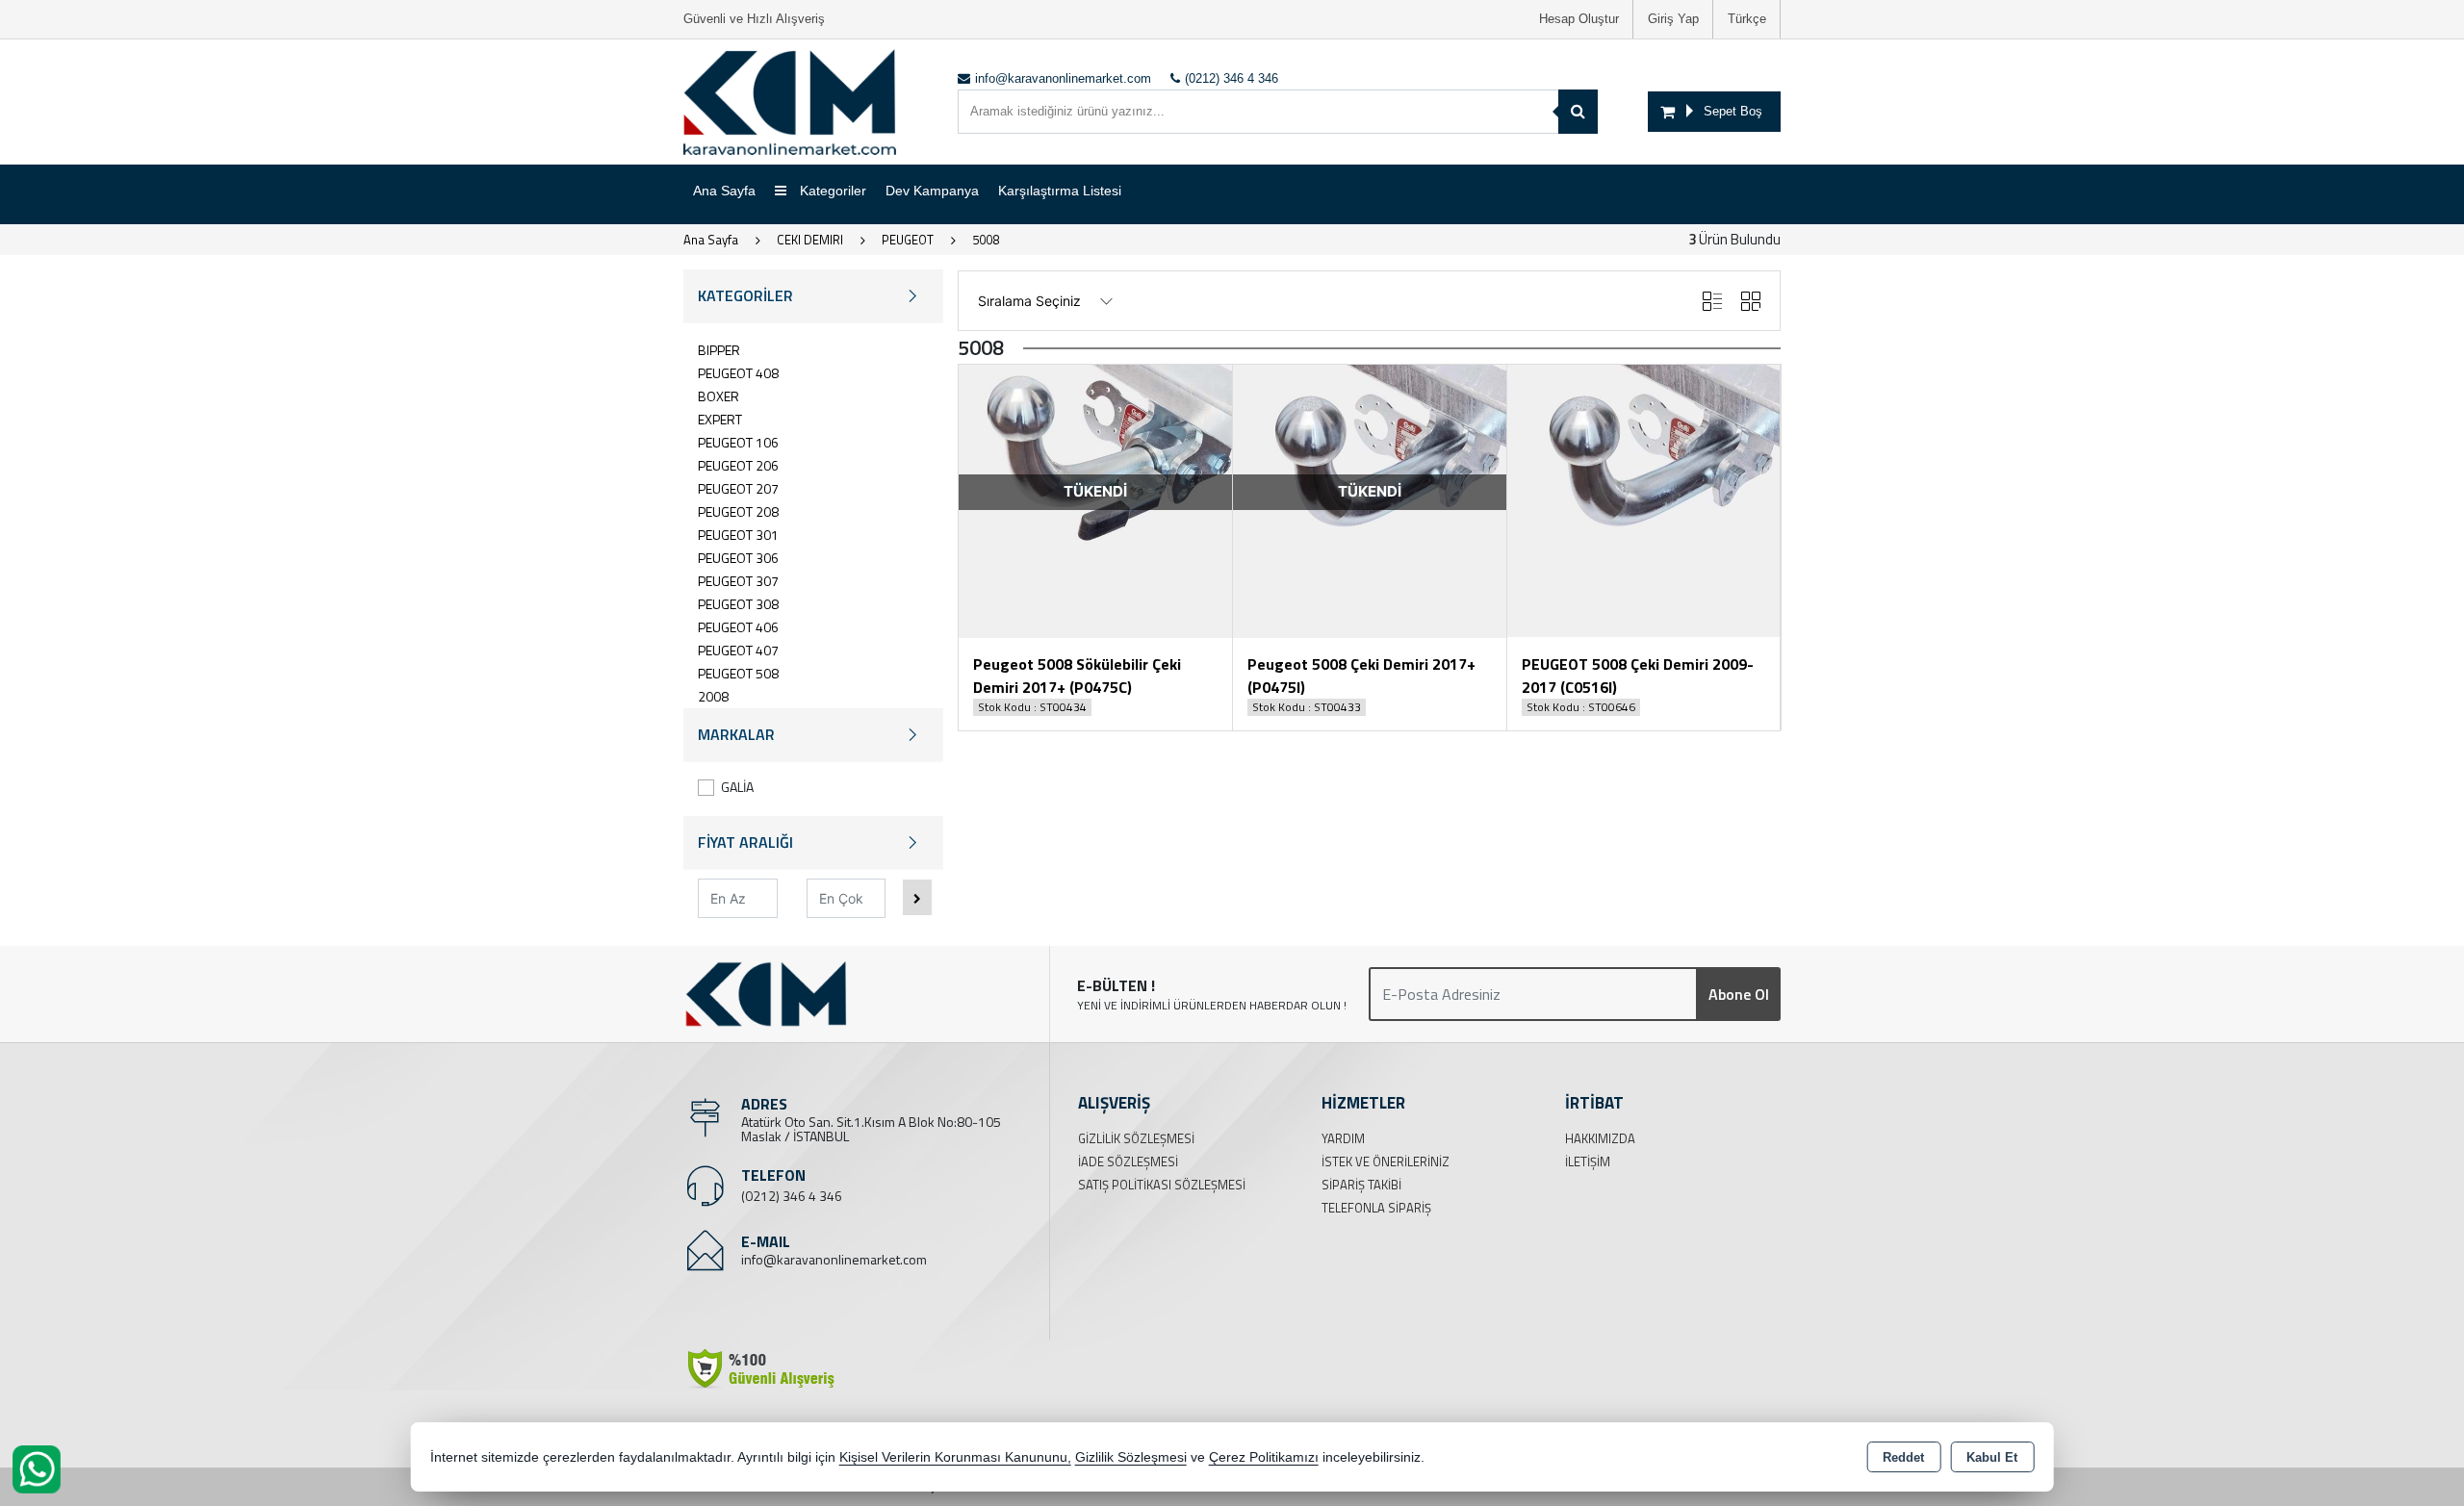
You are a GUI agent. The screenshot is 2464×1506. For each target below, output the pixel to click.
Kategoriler (831, 191)
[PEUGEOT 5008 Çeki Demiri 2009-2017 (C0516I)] (1643, 499)
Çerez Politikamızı (1264, 1457)
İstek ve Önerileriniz (1386, 1161)
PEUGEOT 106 (738, 442)
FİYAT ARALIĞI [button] (745, 842)
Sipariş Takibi (1361, 1185)
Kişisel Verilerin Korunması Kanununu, (955, 1457)
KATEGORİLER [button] (745, 295)
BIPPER (719, 350)
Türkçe (1747, 19)
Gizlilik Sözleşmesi (1136, 1138)
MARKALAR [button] (736, 734)
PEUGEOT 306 (738, 558)
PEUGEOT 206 (738, 465)
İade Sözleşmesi (1128, 1161)
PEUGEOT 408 (738, 373)
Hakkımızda (1600, 1138)
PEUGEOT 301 (738, 535)
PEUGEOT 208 (738, 511)
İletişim (1588, 1161)
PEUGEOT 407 (738, 650)
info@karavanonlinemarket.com (834, 1259)
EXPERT (720, 419)
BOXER (719, 396)
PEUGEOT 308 (738, 604)
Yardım (1343, 1138)
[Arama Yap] (1578, 112)
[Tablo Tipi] (1712, 301)
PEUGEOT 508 (738, 673)
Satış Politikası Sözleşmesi (1162, 1185)
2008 (713, 696)
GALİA (737, 787)
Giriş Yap (1673, 19)
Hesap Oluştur (1579, 19)
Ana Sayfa (724, 191)
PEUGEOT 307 (738, 581)
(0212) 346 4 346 (792, 1196)
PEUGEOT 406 (738, 627)
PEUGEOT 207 (738, 488)
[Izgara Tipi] (1751, 301)
